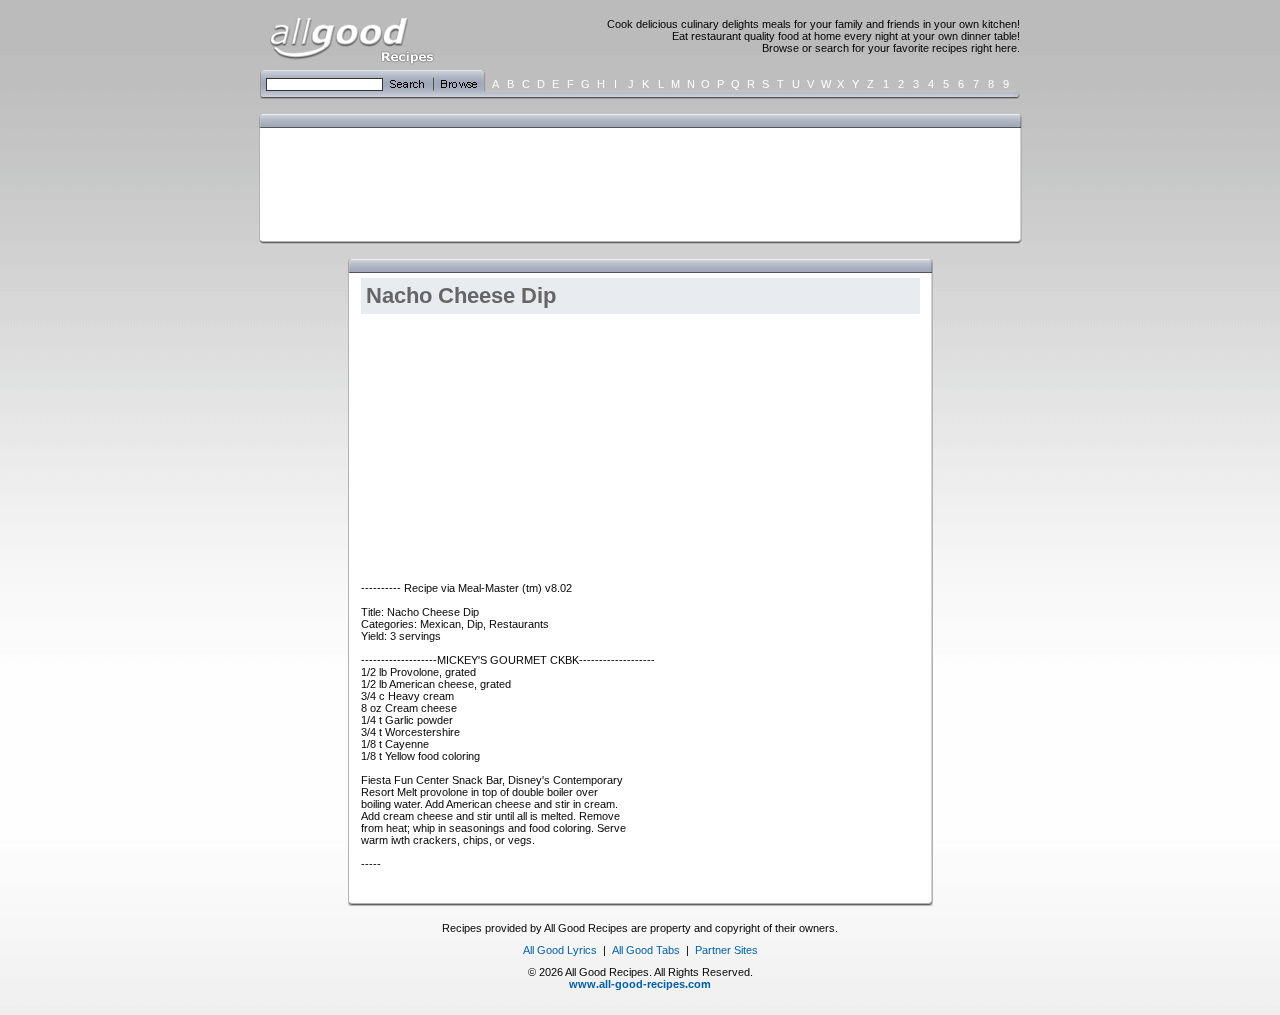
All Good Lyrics (560, 950)
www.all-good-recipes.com (640, 984)
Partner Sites (726, 950)
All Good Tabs (646, 950)
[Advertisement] (636, 183)
